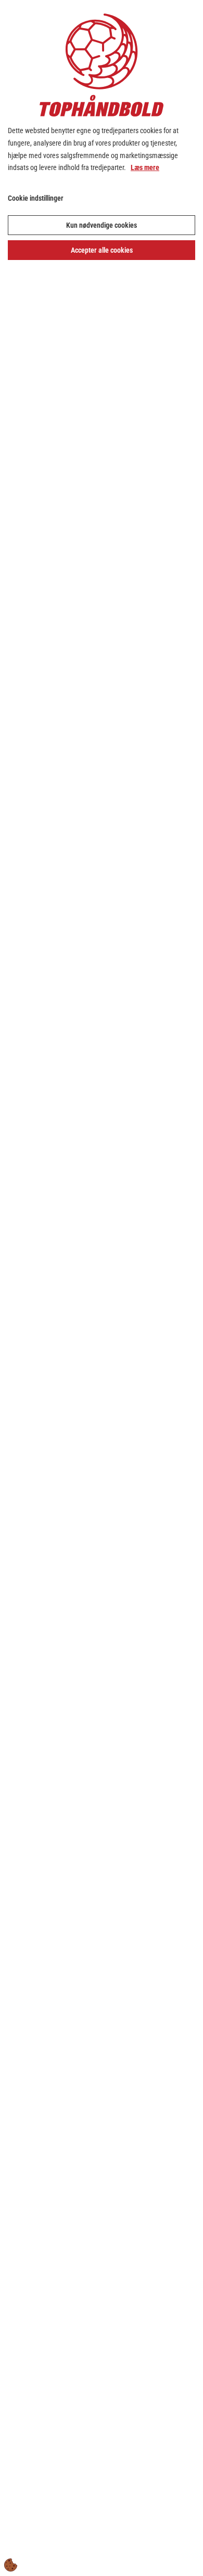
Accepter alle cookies (102, 250)
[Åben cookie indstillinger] (11, 2565)
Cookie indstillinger (36, 198)
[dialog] (102, 1288)
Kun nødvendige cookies (102, 225)
